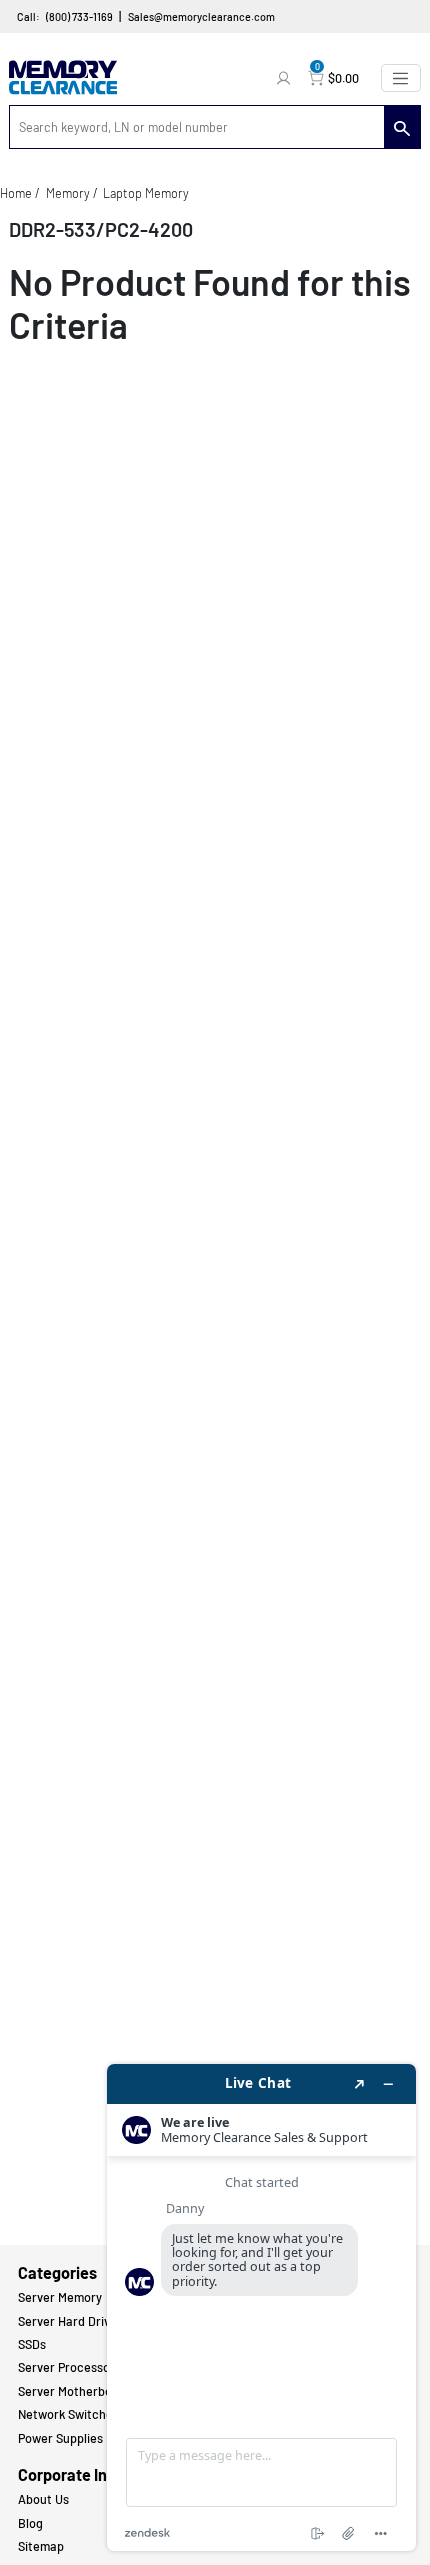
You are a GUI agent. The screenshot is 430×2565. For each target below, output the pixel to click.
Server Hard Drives (70, 2321)
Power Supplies (60, 2438)
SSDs (32, 2344)
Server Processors (69, 2367)
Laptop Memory (146, 193)
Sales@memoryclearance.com (201, 16)
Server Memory (60, 2297)
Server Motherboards (77, 2391)
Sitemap (41, 2546)
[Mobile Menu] (401, 78)
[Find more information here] (261, 2307)
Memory (68, 193)
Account (286, 78)
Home (16, 193)
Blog (30, 2523)
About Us (43, 2499)
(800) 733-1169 (79, 16)
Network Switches (68, 2414)
